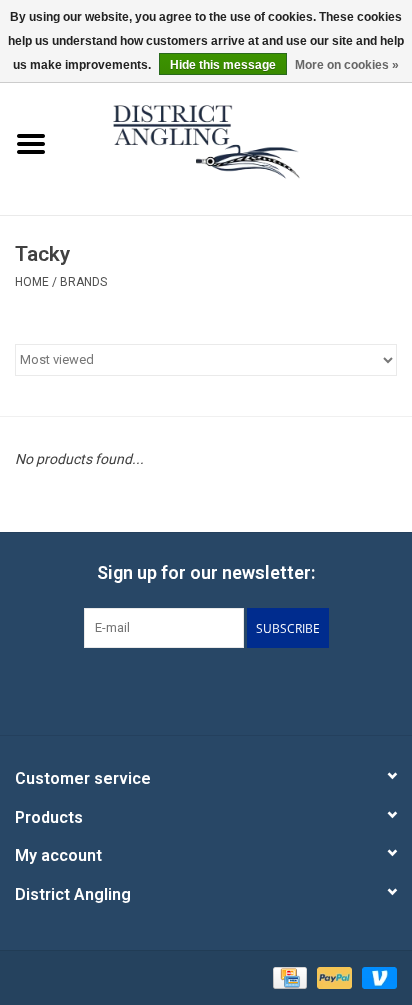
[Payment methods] (288, 977)
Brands (83, 282)
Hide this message (223, 65)
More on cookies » (347, 65)
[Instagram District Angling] (259, 689)
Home (32, 282)
